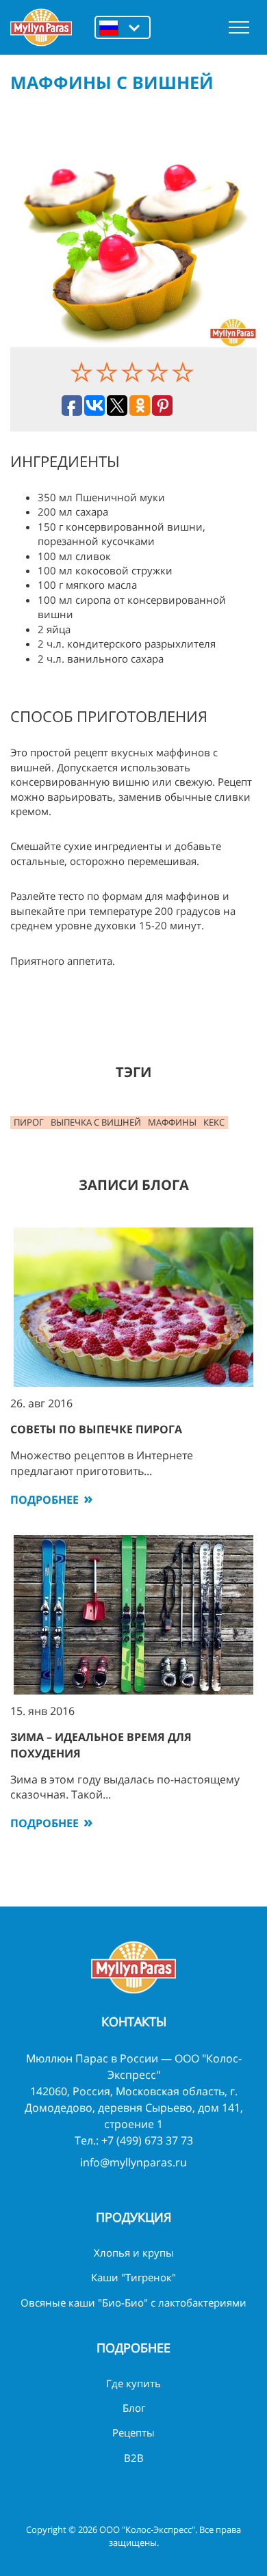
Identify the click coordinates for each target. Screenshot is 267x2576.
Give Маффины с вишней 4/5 (159, 372)
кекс (214, 1122)
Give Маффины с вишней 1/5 (83, 372)
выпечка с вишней (96, 1122)
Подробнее (44, 1500)
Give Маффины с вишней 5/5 (185, 372)
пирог (29, 1122)
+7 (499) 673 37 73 (147, 2140)
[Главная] (41, 27)
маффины (172, 1122)
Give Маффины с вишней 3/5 (134, 372)
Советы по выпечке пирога (96, 1429)
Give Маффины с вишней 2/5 (109, 372)
